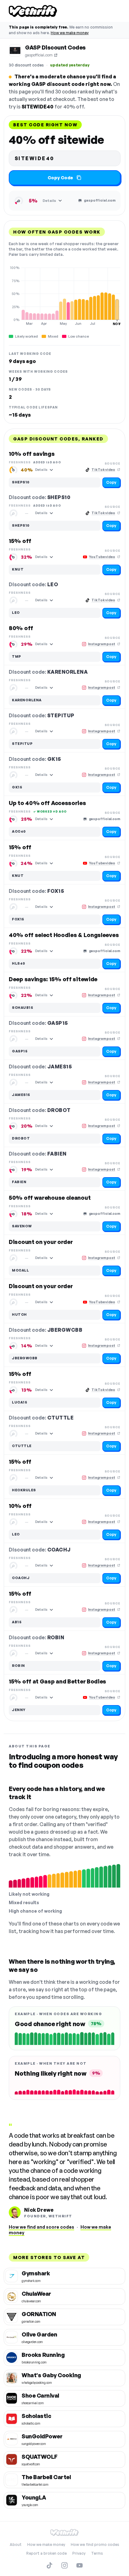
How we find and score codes (41, 2227)
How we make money (70, 33)
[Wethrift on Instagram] (64, 2565)
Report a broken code (46, 2553)
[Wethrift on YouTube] (80, 2565)
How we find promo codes (95, 2544)
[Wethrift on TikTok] (49, 2565)
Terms (97, 2553)
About (16, 2544)
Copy (111, 482)
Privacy (79, 2553)
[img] (64, 296)
